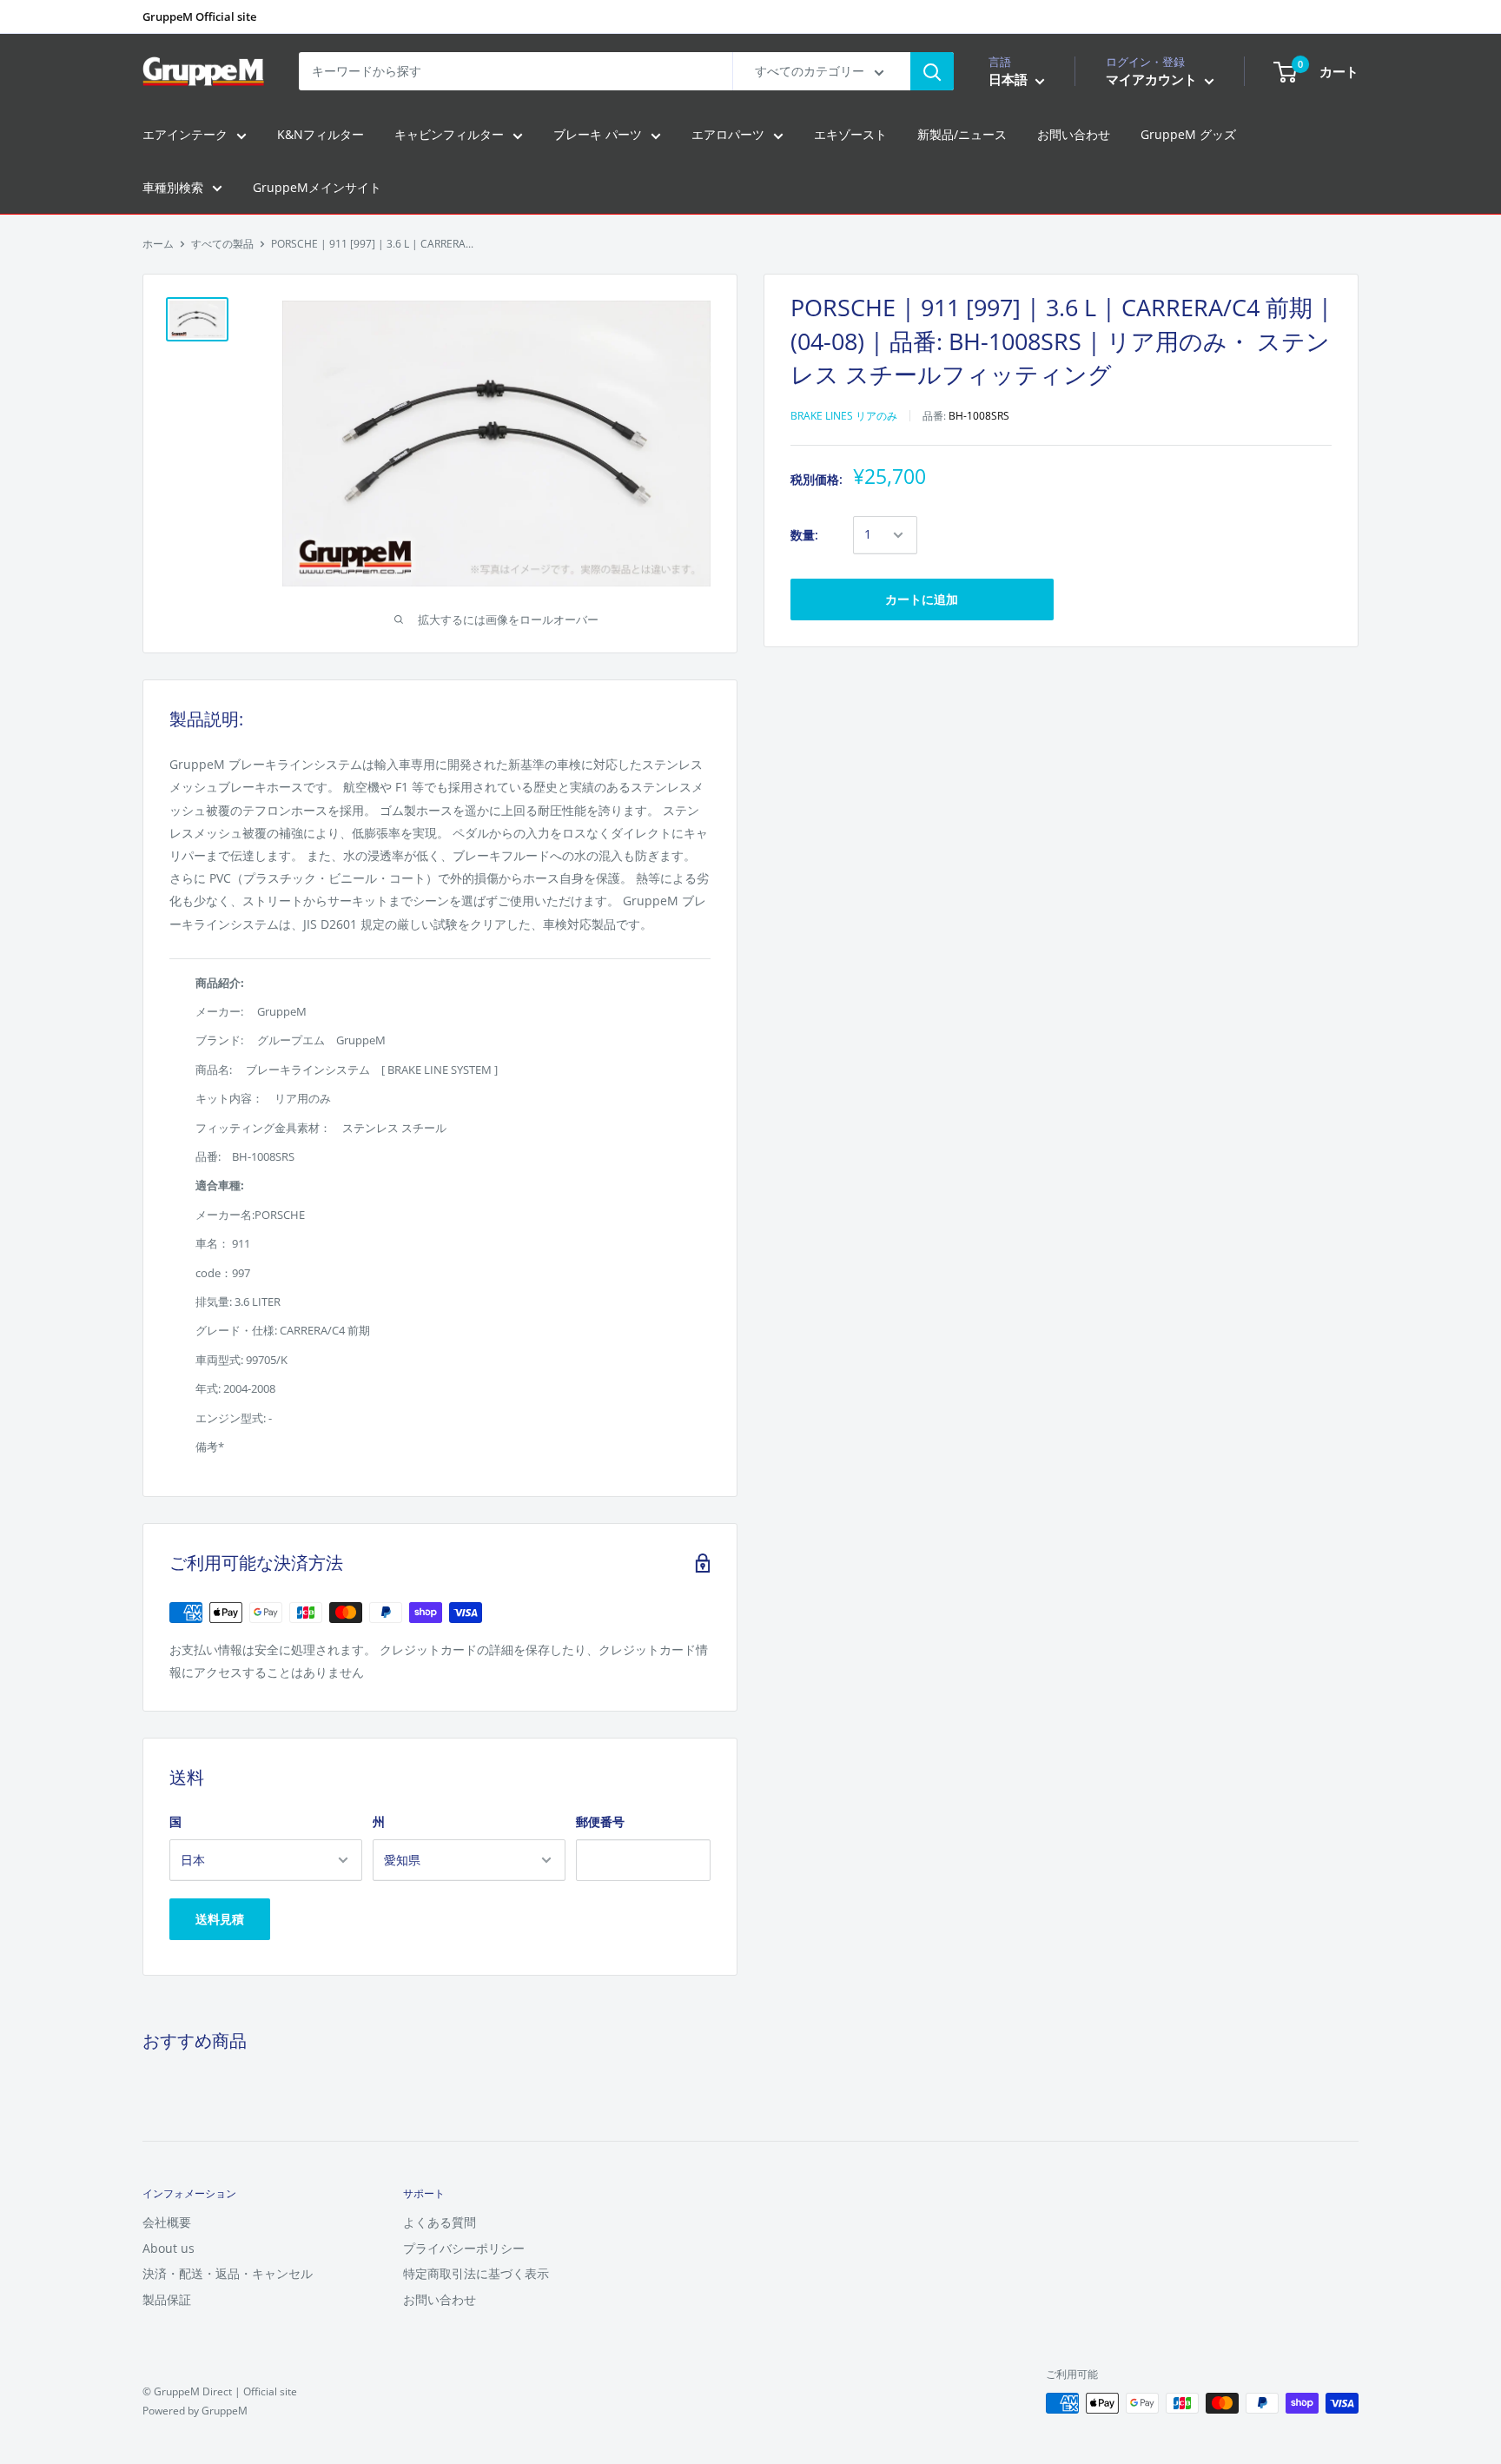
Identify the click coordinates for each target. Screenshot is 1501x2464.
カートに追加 (922, 599)
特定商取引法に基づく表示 (476, 2273)
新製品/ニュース (962, 135)
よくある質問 (440, 2222)
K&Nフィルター (321, 135)
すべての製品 (222, 244)
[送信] (932, 71)
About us (169, 2248)
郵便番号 (600, 1822)
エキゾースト (850, 135)
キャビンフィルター (449, 135)
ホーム (158, 244)
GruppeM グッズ (1188, 135)
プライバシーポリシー (464, 2248)
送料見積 (220, 1919)
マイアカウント (1153, 80)
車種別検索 (173, 187)
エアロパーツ (728, 135)
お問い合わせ (1074, 135)
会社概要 (167, 2222)
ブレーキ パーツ (598, 135)
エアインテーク (185, 135)
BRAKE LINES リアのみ (844, 416)
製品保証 (167, 2299)
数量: (804, 535)
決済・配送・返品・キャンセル (228, 2273)
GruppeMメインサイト (317, 187)
